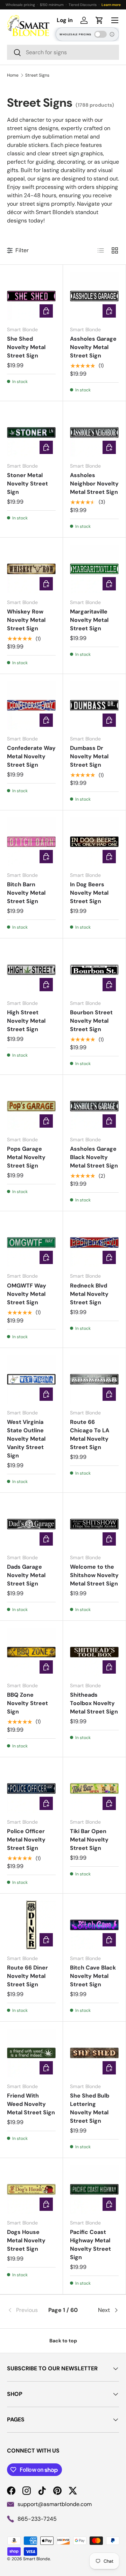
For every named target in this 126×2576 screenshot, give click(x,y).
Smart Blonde (37, 2559)
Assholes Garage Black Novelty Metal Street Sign (94, 1157)
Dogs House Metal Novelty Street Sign (26, 2240)
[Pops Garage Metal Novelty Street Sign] (31, 1106)
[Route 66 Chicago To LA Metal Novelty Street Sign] (94, 1379)
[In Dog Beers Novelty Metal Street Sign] (94, 842)
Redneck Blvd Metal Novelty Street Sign (89, 1294)
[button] (99, 20)
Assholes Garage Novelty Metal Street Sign (93, 347)
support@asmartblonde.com (55, 2504)
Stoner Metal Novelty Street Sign (27, 484)
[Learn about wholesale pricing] (112, 34)
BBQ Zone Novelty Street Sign (27, 1703)
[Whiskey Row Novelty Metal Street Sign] (31, 569)
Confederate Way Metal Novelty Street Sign (31, 756)
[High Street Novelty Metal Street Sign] (31, 970)
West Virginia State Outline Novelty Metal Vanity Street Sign (26, 1439)
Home (13, 75)
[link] (26, 2310)
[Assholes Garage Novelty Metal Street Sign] (94, 296)
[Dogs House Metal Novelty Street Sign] (31, 2189)
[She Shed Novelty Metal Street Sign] (31, 296)
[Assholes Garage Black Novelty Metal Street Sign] (94, 1106)
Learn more (111, 5)
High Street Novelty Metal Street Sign (26, 1021)
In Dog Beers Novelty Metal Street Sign (89, 893)
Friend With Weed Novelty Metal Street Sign (31, 2104)
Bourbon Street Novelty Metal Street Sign (91, 1021)
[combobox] (63, 52)
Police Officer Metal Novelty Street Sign (26, 1840)
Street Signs (37, 75)
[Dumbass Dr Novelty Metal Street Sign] (94, 705)
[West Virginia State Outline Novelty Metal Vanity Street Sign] (31, 1379)
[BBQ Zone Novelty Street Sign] (31, 1652)
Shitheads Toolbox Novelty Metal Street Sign (94, 1703)
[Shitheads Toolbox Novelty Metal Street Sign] (94, 1652)
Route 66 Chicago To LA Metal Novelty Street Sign (90, 1435)
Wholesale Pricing (75, 34)
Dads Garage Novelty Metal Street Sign (26, 1575)
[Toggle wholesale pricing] (100, 34)
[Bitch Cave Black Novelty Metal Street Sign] (94, 1925)
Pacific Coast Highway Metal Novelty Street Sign (90, 2245)
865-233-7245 (37, 2519)
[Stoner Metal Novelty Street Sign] (31, 432)
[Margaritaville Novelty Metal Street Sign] (94, 569)
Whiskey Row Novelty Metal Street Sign (26, 620)
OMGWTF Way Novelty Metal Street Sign (27, 1294)
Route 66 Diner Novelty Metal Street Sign (27, 1976)
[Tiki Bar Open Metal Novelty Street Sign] (94, 1789)
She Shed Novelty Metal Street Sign (26, 347)
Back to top (63, 2341)
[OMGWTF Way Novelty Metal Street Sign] (31, 1243)
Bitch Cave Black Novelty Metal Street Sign (93, 1976)
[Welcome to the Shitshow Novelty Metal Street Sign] (94, 1524)
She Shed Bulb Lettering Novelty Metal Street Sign (90, 2108)
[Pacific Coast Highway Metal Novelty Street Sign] (94, 2189)
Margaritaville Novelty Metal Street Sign (89, 620)
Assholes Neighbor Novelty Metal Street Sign (94, 484)
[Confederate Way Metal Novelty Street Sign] (31, 705)
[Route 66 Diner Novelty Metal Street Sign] (31, 1925)
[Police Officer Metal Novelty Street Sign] (31, 1789)
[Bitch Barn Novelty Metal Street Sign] (31, 842)
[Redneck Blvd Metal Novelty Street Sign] (94, 1243)
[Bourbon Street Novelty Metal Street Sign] (94, 970)
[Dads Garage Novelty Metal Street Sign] (31, 1524)
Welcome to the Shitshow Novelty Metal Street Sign (94, 1575)
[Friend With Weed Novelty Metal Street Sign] (31, 2053)
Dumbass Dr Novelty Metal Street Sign (89, 756)
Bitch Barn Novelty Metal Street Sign (26, 893)
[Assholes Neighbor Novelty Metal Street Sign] (94, 432)
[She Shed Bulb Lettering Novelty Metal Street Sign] (94, 2053)
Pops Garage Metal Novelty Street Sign (26, 1157)
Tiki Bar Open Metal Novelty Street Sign (89, 1840)
